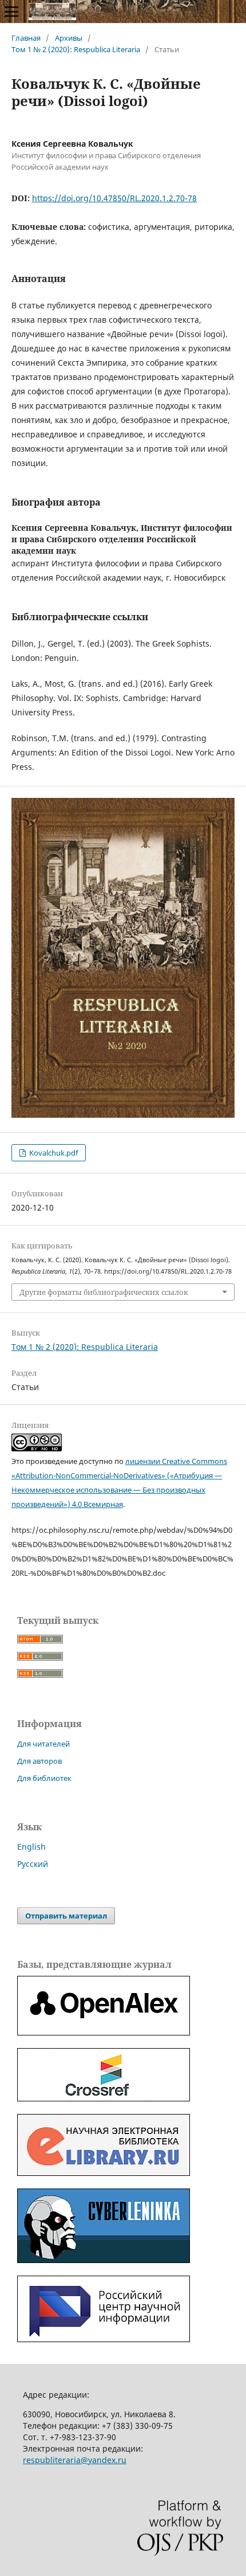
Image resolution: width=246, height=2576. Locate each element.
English (31, 1847)
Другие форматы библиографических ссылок (104, 1292)
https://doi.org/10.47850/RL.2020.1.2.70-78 (114, 198)
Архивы (69, 38)
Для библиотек (44, 1778)
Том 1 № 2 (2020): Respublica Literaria (76, 49)
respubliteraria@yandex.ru (75, 2460)
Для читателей (43, 1744)
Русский (33, 1864)
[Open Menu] (11, 11)
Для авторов (39, 1761)
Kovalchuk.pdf (53, 1153)
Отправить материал (66, 1916)
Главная (26, 38)
